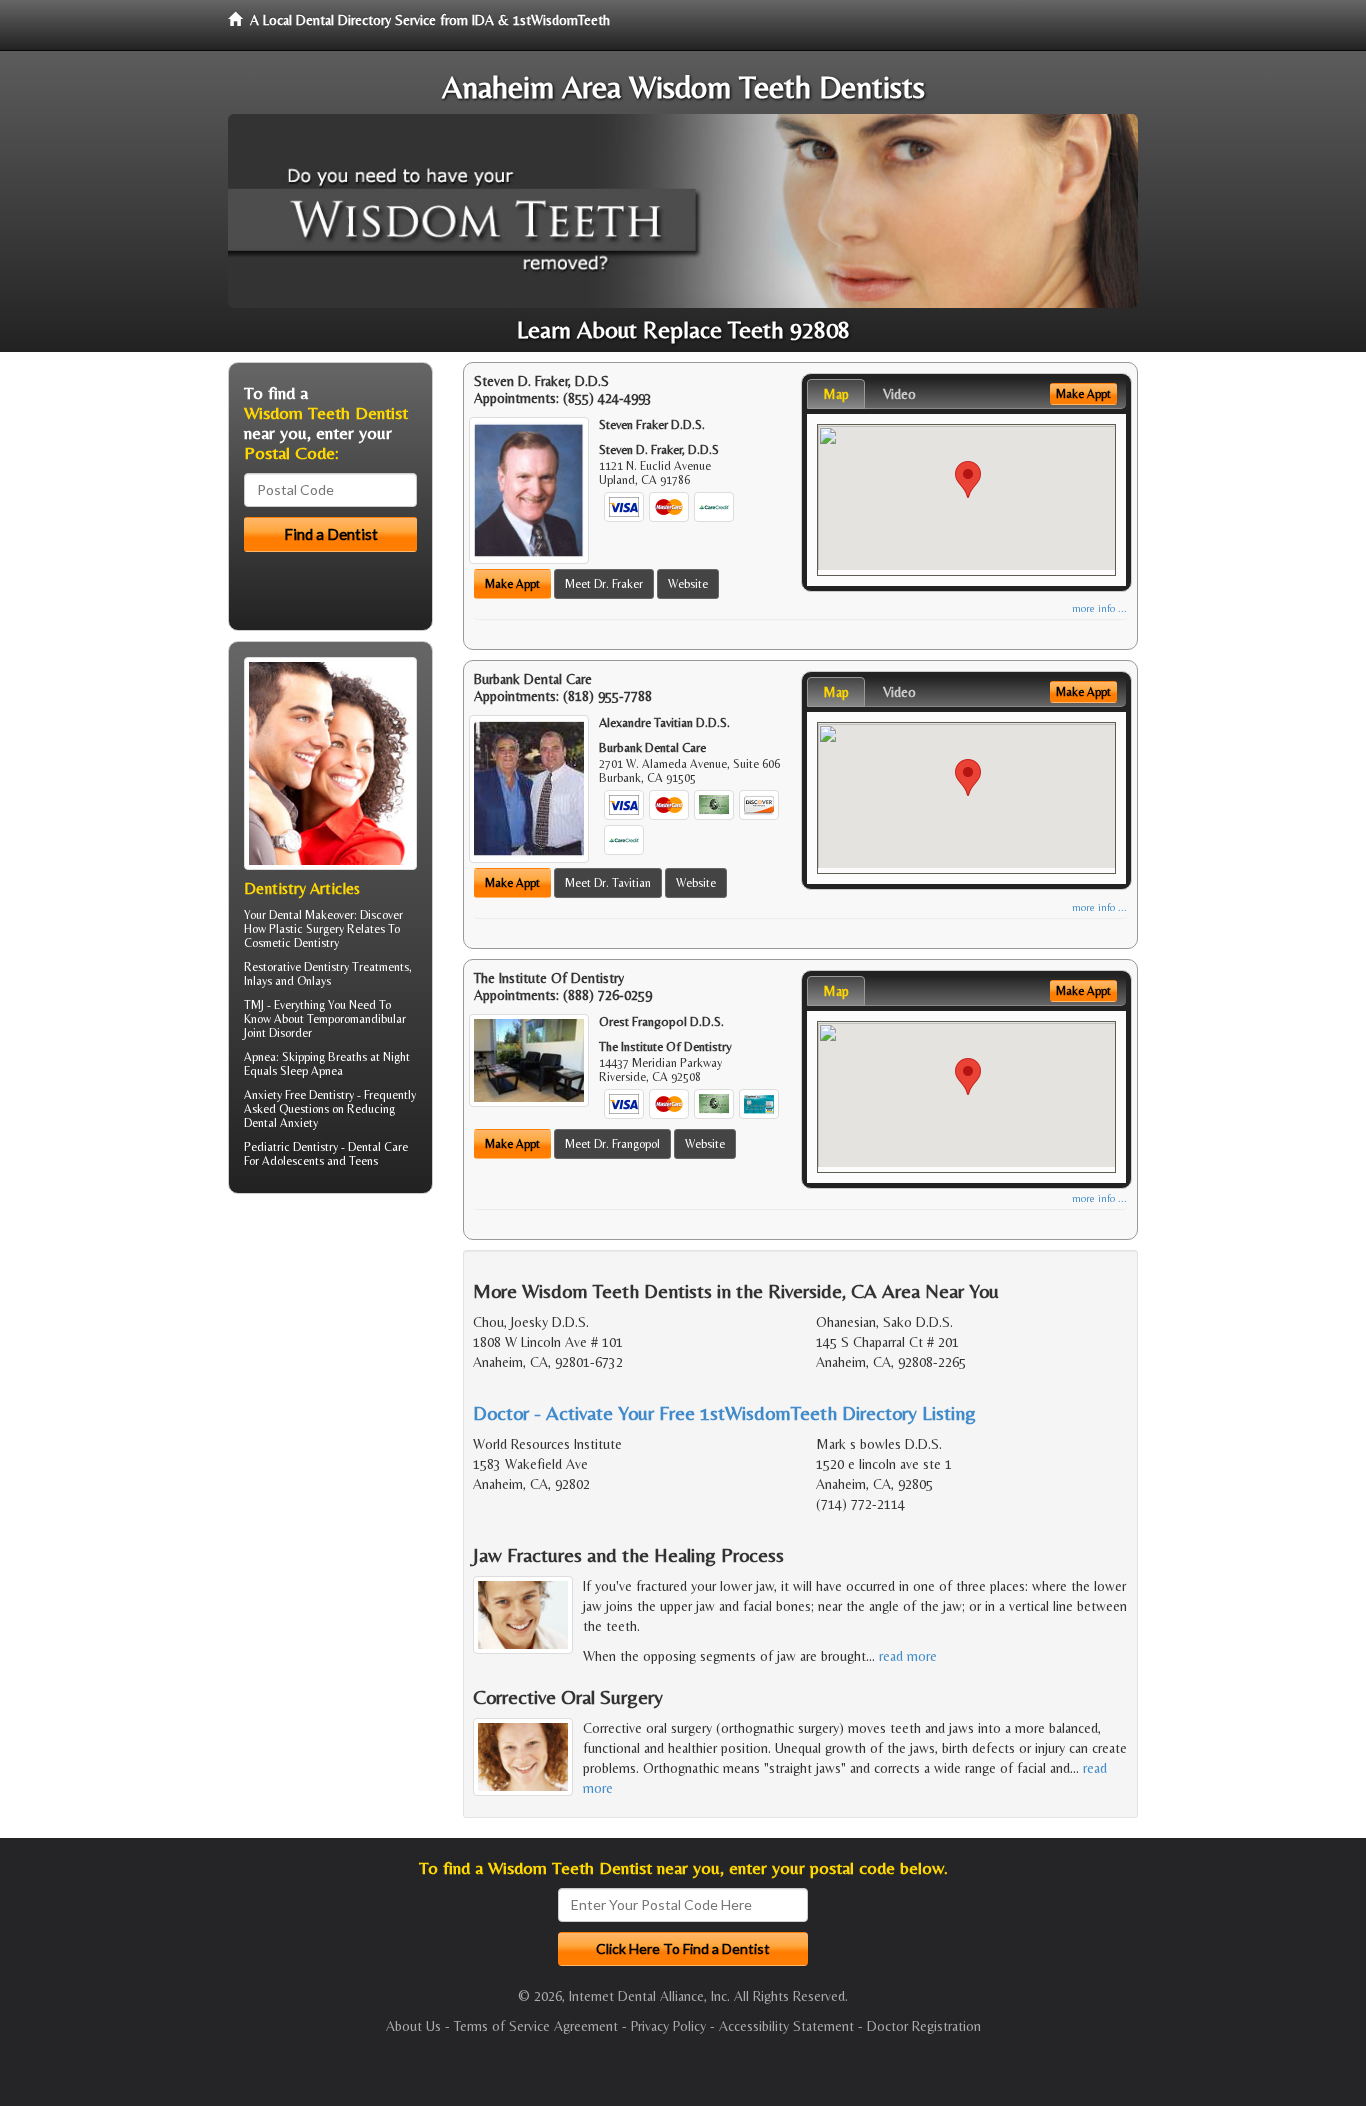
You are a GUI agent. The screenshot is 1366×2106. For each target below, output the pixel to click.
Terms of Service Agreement (536, 2026)
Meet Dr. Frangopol (612, 1144)
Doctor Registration (924, 2026)
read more (908, 1656)
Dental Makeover (311, 915)
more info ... (1099, 608)
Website (688, 584)
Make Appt (512, 584)
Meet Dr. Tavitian (608, 883)
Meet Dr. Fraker (604, 584)
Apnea (260, 1057)
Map (836, 394)
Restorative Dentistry (296, 967)
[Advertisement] (330, 1364)
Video (899, 394)
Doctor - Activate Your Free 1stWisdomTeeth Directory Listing (724, 1412)
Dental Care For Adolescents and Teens (326, 1154)
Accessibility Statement (786, 2026)
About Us (413, 2026)
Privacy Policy (668, 2026)
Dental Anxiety (281, 1123)
